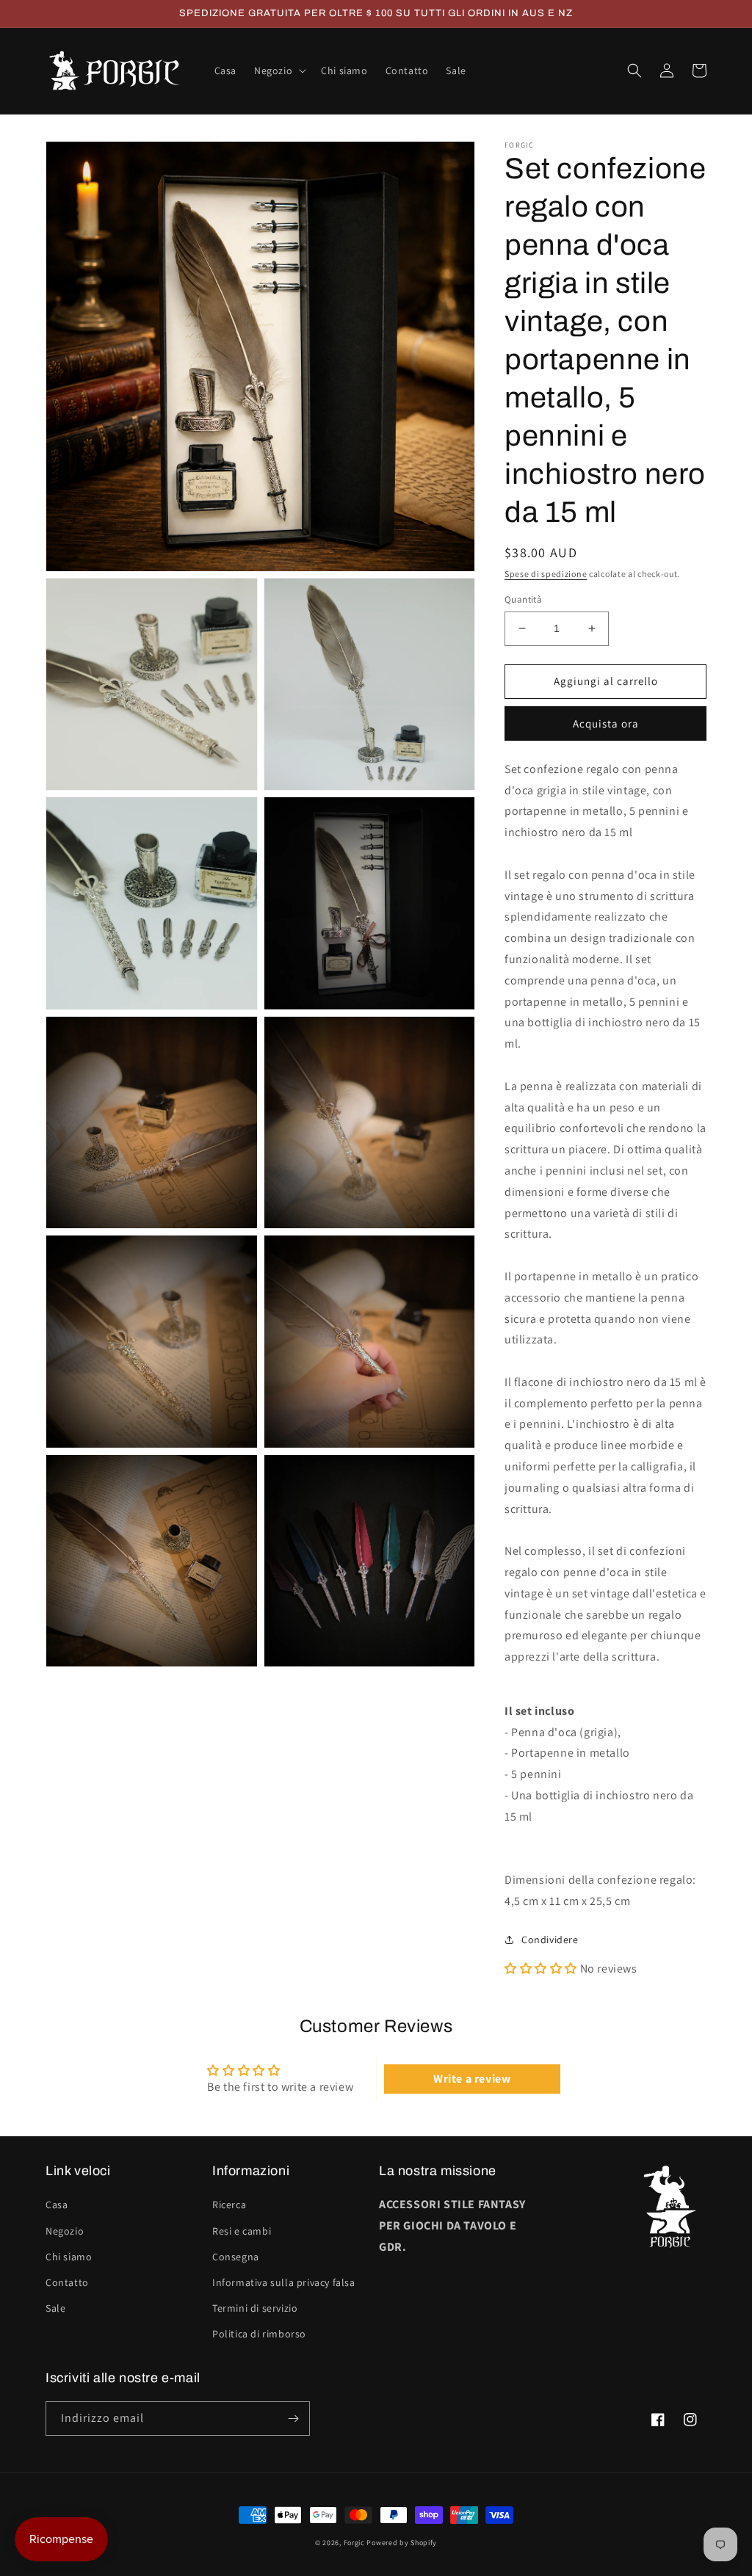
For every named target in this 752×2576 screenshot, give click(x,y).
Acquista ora (606, 723)
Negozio (65, 2231)
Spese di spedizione (546, 574)
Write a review (472, 2079)
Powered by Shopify (402, 2543)
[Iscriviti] (293, 2419)
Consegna (236, 2257)
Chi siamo (69, 2257)
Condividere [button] (550, 1940)
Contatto (67, 2282)
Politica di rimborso (259, 2334)
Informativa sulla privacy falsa (284, 2282)
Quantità (523, 599)
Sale (55, 2308)
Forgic (354, 2543)
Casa (57, 2205)
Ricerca (229, 2205)
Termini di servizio (255, 2308)
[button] (279, 70)
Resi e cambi (242, 2231)
